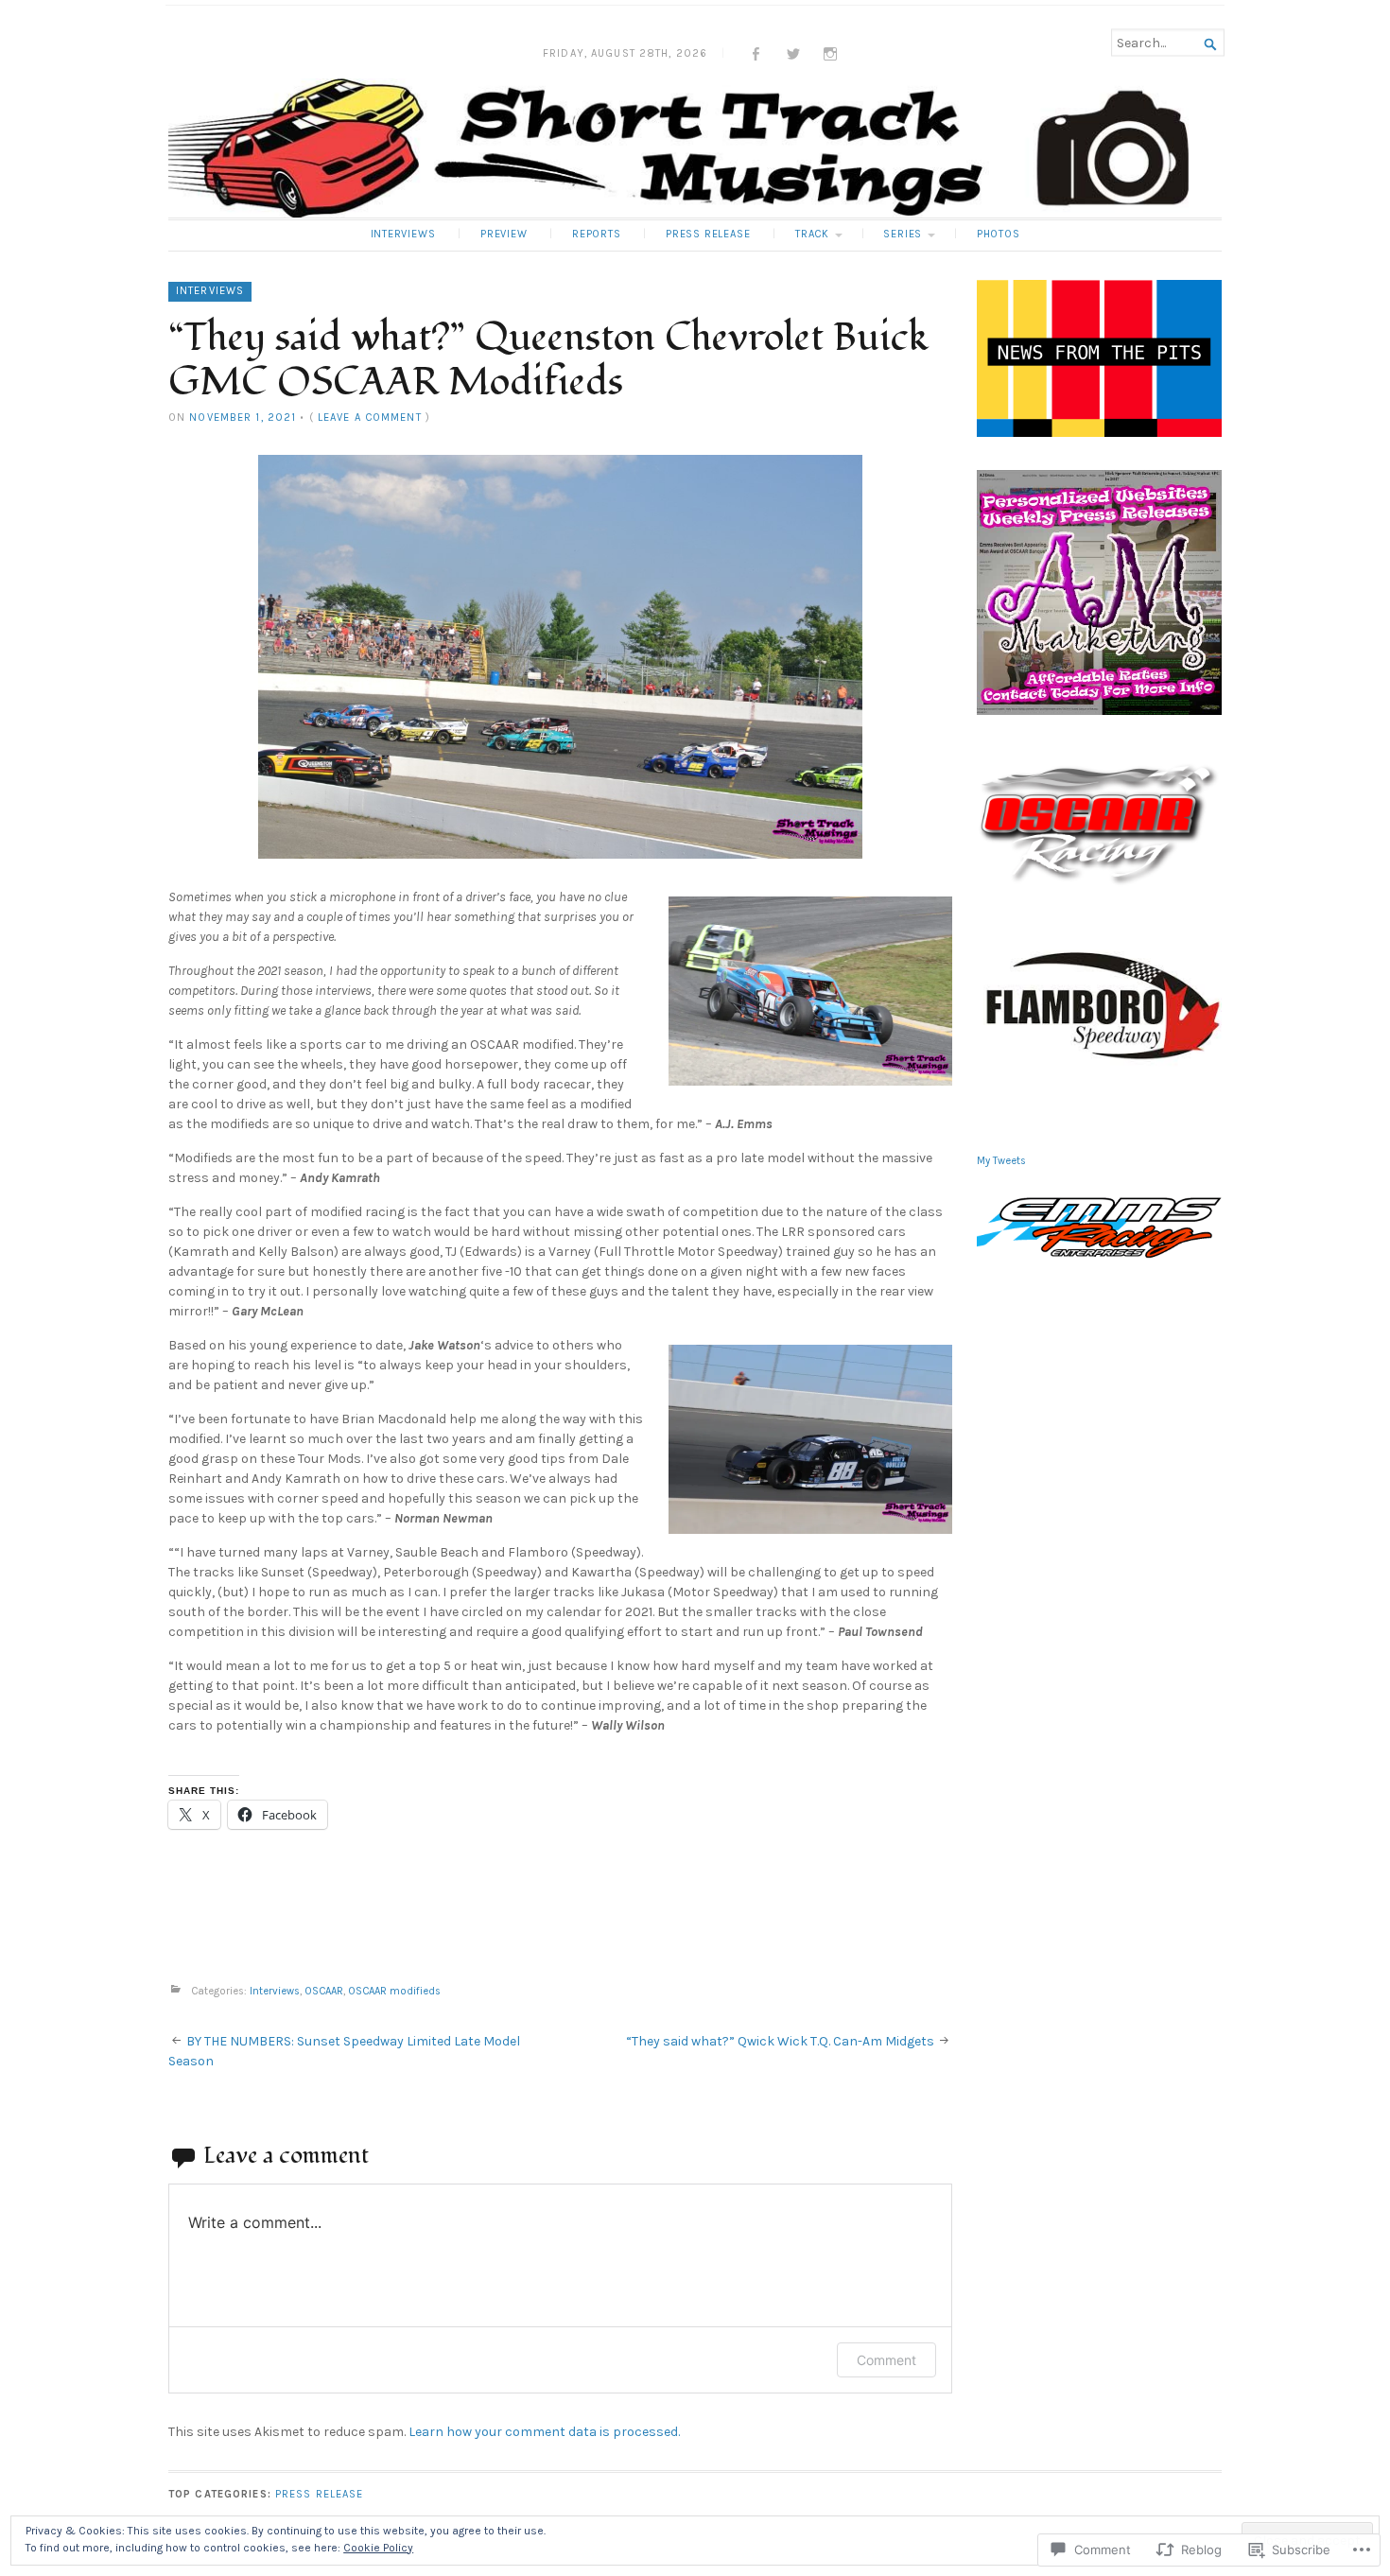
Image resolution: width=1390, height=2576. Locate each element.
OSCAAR (324, 1992)
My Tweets (1001, 1161)
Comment (886, 2360)
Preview (504, 234)
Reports (597, 234)
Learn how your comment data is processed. (544, 2432)
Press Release (708, 234)
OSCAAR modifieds (394, 1992)
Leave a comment (370, 418)
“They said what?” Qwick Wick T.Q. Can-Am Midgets (780, 2041)
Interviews (403, 234)
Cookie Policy (378, 2548)
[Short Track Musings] (695, 148)
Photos (999, 234)
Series (903, 234)
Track (812, 234)
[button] (560, 657)
